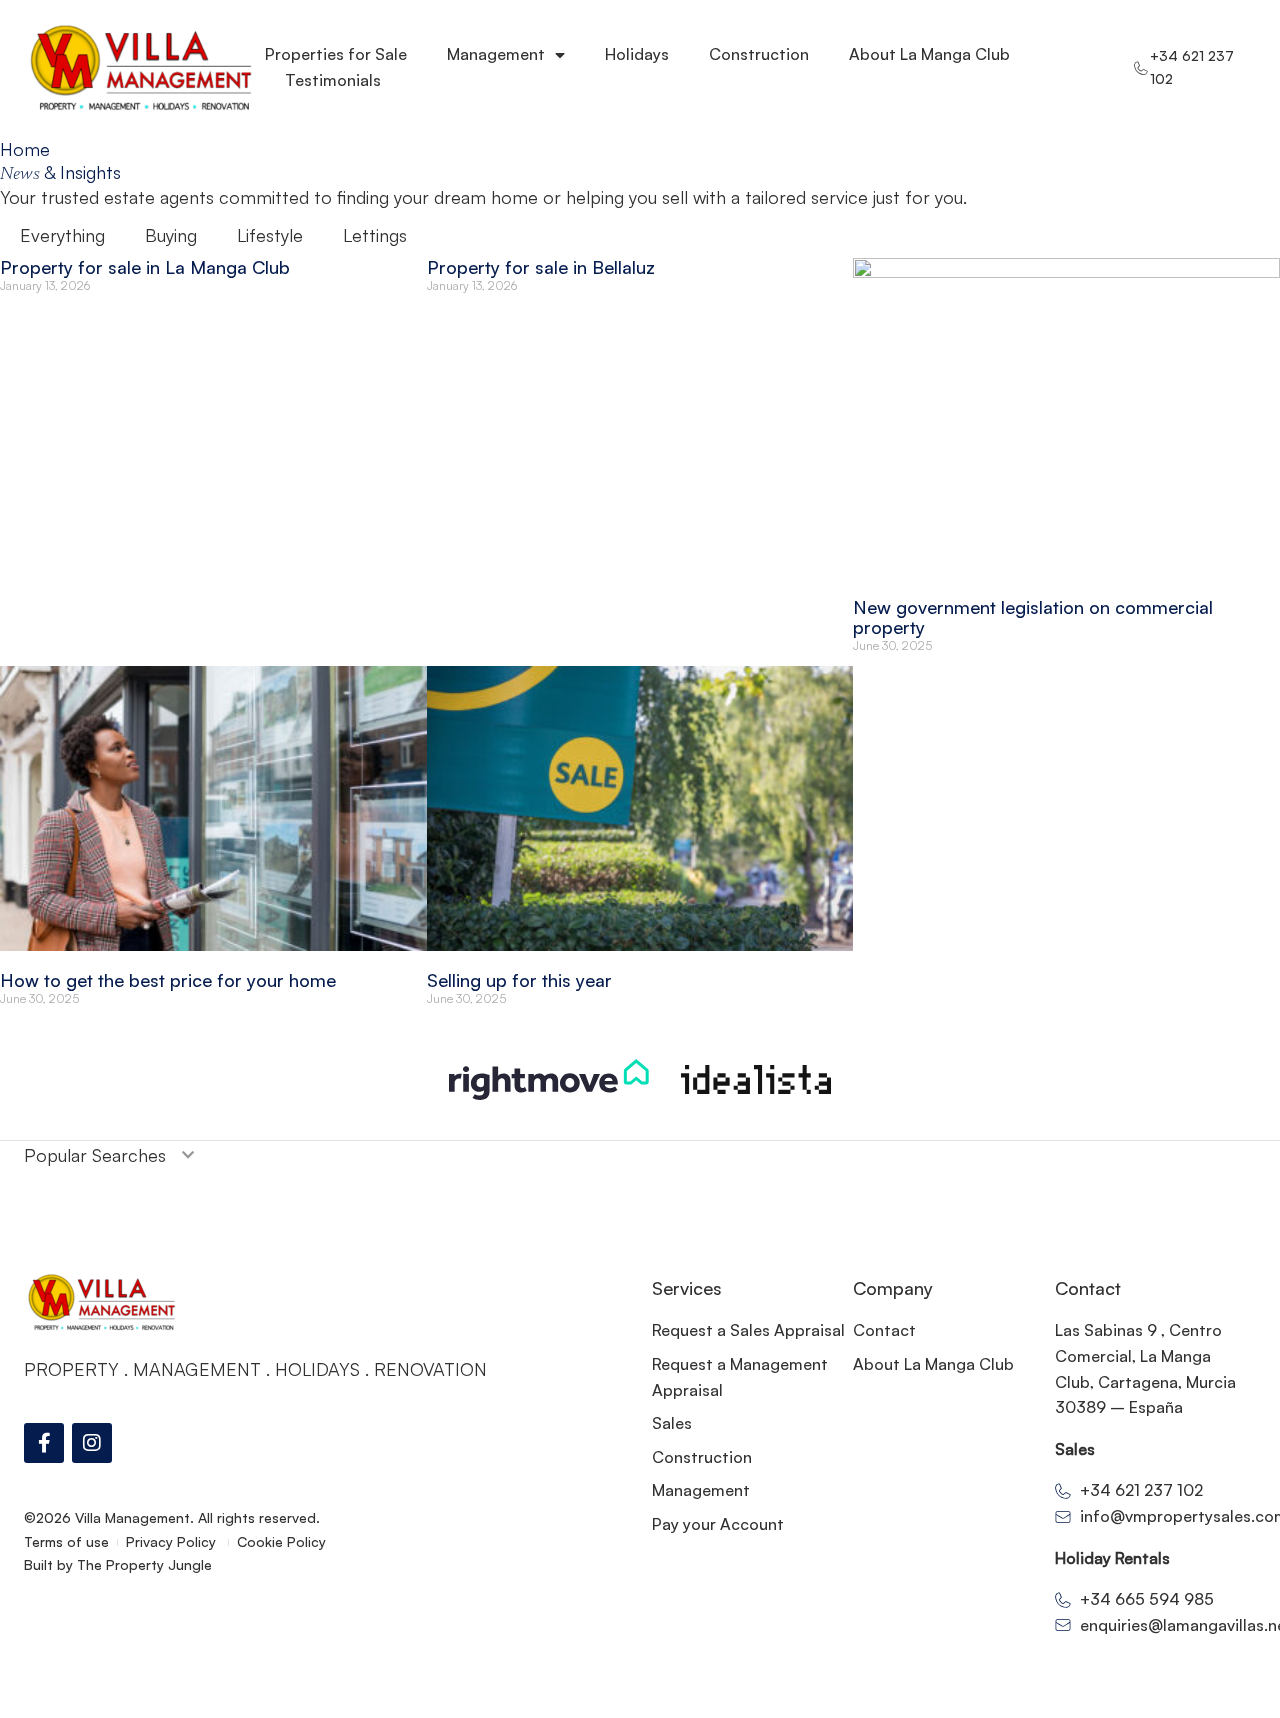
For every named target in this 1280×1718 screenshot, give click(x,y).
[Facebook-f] (44, 1443)
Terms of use (66, 1541)
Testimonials (333, 80)
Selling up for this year (519, 980)
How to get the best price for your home (168, 980)
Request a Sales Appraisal (748, 1330)
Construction (759, 54)
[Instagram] (92, 1443)
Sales (672, 1423)
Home (25, 149)
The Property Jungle (144, 1564)
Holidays (637, 54)
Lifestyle (270, 235)
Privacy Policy (173, 1541)
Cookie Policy (281, 1541)
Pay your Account (718, 1524)
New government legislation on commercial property (1033, 617)
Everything (62, 235)
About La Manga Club (929, 54)
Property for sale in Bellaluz (541, 267)
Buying (171, 235)
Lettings (375, 235)
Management (496, 54)
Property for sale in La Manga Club (145, 267)
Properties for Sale (336, 54)
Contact (884, 1330)
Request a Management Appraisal (740, 1377)
